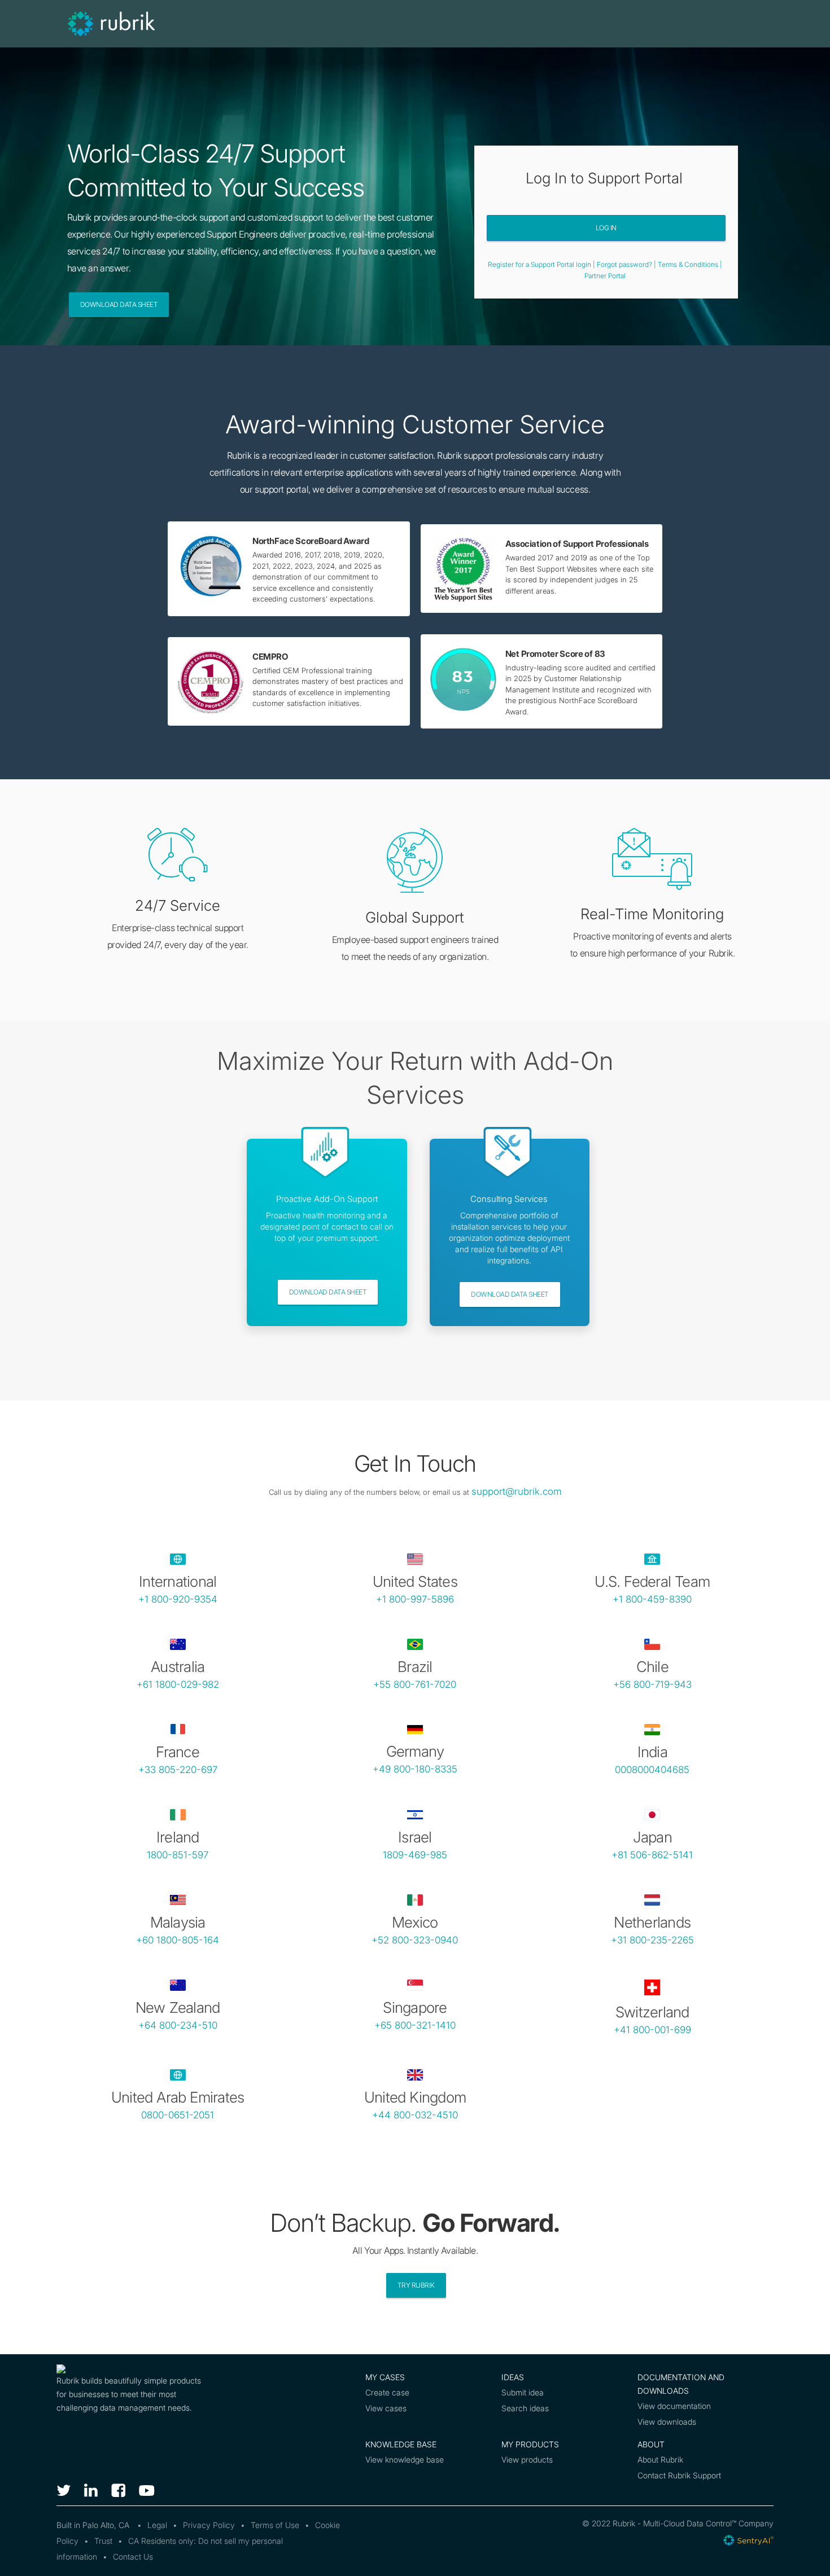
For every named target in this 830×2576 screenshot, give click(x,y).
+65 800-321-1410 (415, 2025)
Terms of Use (275, 2525)
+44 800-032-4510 (415, 2115)
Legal (157, 2525)
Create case (387, 2392)
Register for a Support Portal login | (542, 264)
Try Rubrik (416, 2285)
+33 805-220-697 (178, 1770)
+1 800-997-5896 (415, 1599)
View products (527, 2459)
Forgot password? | (627, 264)
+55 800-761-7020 (415, 1684)
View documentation (674, 2406)
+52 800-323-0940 (415, 1940)
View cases (386, 2408)
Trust (103, 2541)
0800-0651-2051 (178, 2115)
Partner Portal (605, 276)
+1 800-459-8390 (652, 1599)
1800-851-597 (178, 1855)
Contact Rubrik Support (679, 2475)
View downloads (667, 2422)
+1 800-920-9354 (178, 1599)
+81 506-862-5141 (652, 1855)
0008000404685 (652, 1770)
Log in (606, 228)
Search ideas (525, 2408)
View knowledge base (405, 2459)
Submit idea (523, 2392)
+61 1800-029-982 (178, 1684)
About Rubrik (660, 2459)
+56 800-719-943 (652, 1684)
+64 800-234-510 (178, 2025)
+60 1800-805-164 (178, 1940)
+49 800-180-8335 (415, 1769)
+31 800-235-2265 (652, 1940)
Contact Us (133, 2557)
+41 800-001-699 (652, 2030)
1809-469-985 (415, 1855)
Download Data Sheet (119, 304)
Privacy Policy (209, 2525)
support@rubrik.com (517, 1491)
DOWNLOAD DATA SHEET (328, 1292)
